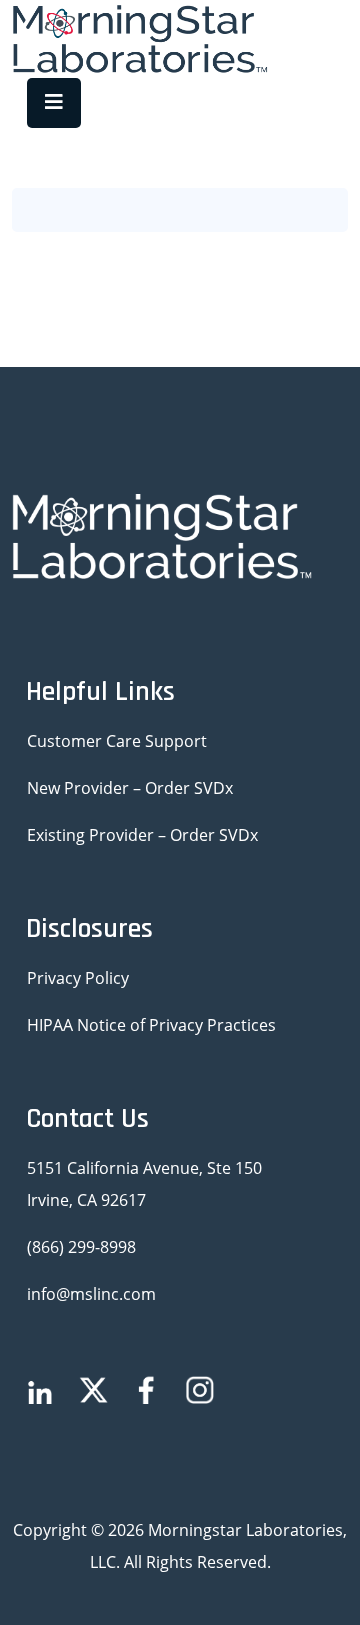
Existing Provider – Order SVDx (142, 835)
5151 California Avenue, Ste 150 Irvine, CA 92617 (144, 1184)
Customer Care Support (117, 741)
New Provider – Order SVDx (130, 788)
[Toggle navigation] (54, 103)
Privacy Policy (78, 978)
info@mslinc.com (91, 1294)
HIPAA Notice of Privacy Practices (151, 1025)
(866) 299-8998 (81, 1247)
